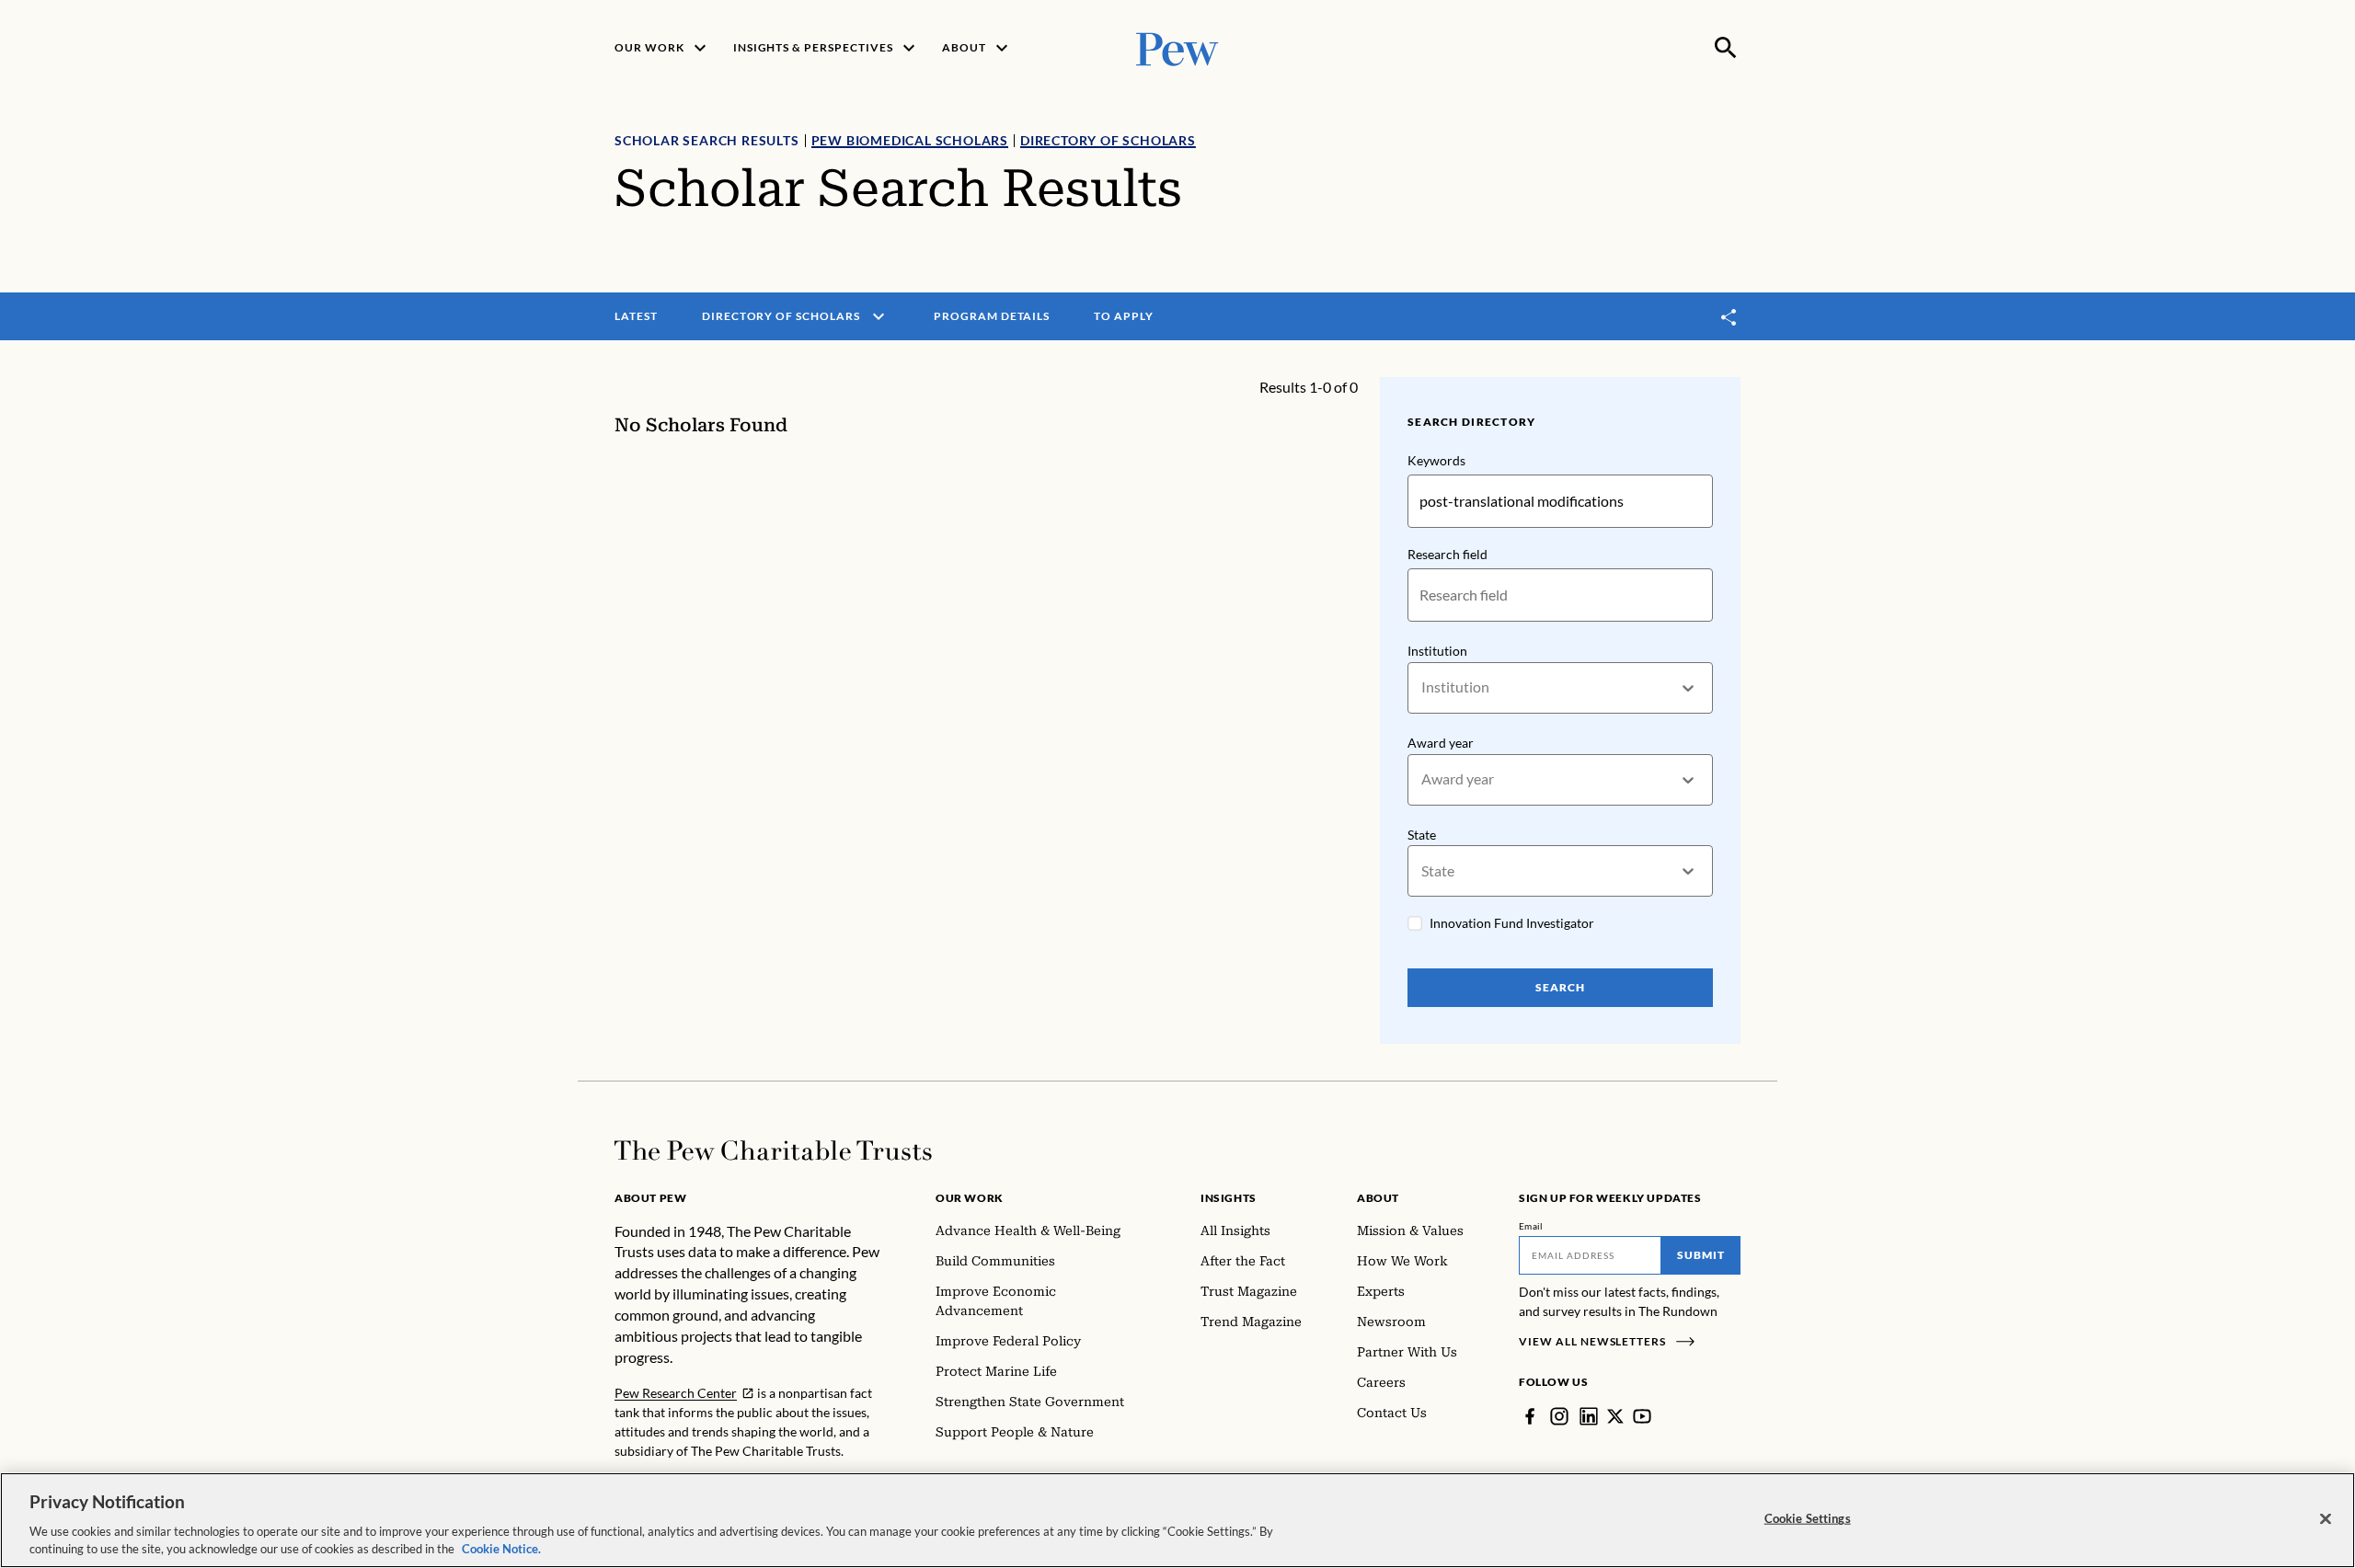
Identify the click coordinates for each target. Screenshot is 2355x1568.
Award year (1441, 743)
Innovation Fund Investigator (1512, 923)
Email (1531, 1226)
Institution (1437, 651)
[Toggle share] (1729, 317)
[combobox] (1423, 687)
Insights (1229, 1198)
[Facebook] (1530, 1416)
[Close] (2326, 1519)
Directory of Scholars (1108, 140)
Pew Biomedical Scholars (910, 140)
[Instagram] (1559, 1416)
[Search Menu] (1726, 48)
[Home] (773, 1150)
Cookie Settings (1808, 1518)
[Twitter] (1615, 1416)
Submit (1701, 1255)
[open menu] (879, 316)
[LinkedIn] (1589, 1416)
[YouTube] (1642, 1416)
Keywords (1436, 460)
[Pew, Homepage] (1177, 47)
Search (1560, 987)
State (1422, 835)
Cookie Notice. (501, 1549)
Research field (1447, 554)
